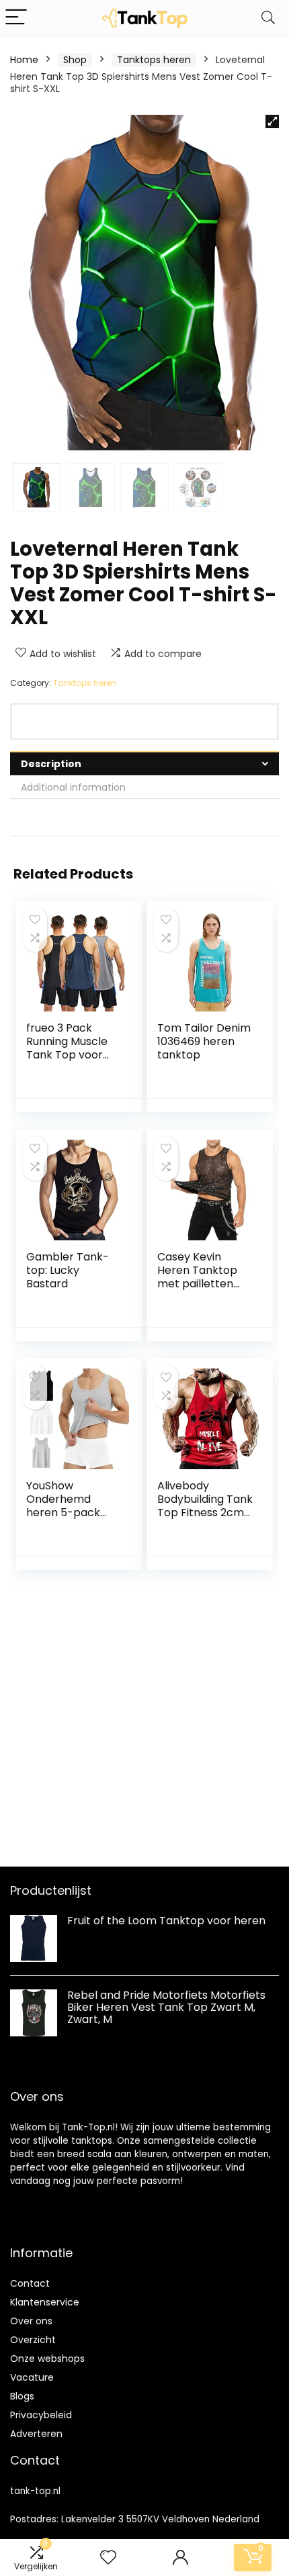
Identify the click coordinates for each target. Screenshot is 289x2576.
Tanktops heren (154, 60)
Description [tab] (51, 764)
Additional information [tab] (73, 787)
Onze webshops (47, 2359)
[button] (272, 121)
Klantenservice (45, 2302)
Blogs (22, 2396)
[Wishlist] (108, 2558)
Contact (30, 2283)
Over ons (31, 2321)
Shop (75, 60)
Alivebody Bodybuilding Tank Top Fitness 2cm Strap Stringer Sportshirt (205, 1513)
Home (24, 60)
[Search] (268, 18)
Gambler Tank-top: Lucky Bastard (68, 1270)
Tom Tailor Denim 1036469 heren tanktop (204, 1041)
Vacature (32, 2377)
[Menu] (16, 18)
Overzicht (33, 2340)
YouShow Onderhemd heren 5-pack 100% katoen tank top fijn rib (72, 1513)
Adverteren (36, 2434)
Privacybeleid (41, 2415)
